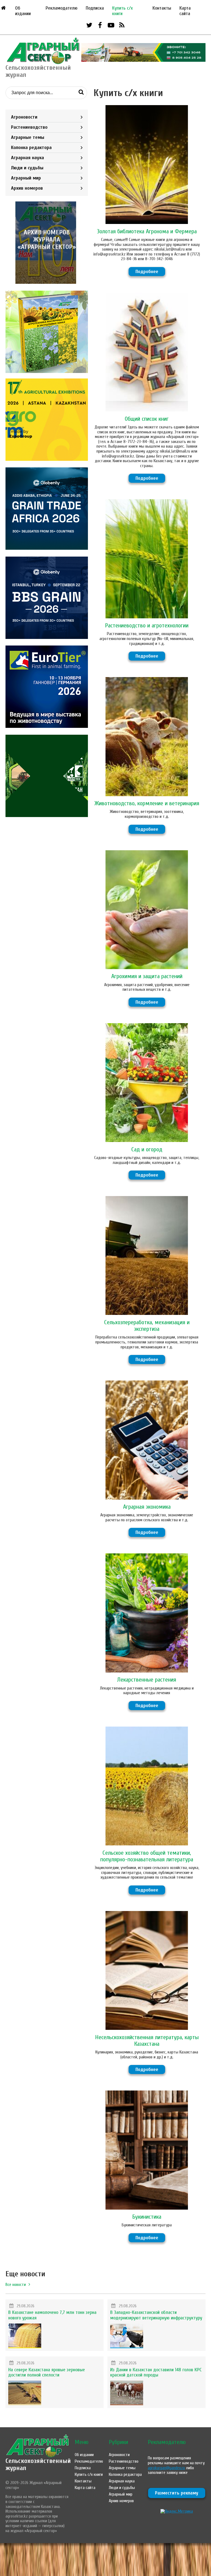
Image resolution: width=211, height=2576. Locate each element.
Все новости (16, 2285)
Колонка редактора (31, 148)
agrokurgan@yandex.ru (166, 2468)
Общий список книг (147, 419)
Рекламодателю (62, 8)
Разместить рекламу (177, 2493)
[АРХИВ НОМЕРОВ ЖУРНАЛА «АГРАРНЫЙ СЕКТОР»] (47, 282)
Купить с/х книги (122, 11)
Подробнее (147, 272)
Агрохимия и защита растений (147, 976)
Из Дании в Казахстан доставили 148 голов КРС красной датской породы (156, 2372)
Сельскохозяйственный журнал (38, 2464)
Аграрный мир (26, 178)
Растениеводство (29, 127)
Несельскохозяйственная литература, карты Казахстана (147, 2041)
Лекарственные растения (147, 1680)
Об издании (23, 11)
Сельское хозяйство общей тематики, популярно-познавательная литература (147, 1856)
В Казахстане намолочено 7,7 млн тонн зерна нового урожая (52, 2315)
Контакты (162, 8)
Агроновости (24, 117)
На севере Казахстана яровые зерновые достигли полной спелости (47, 2372)
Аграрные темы (28, 137)
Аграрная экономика (147, 1507)
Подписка (95, 8)
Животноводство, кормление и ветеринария (147, 803)
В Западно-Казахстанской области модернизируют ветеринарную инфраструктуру (156, 2315)
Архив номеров (27, 188)
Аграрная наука (27, 158)
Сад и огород (147, 1149)
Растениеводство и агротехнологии (147, 625)
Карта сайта (185, 11)
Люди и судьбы (27, 168)
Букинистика (147, 2217)
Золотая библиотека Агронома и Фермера (147, 231)
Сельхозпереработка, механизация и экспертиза (147, 1326)
